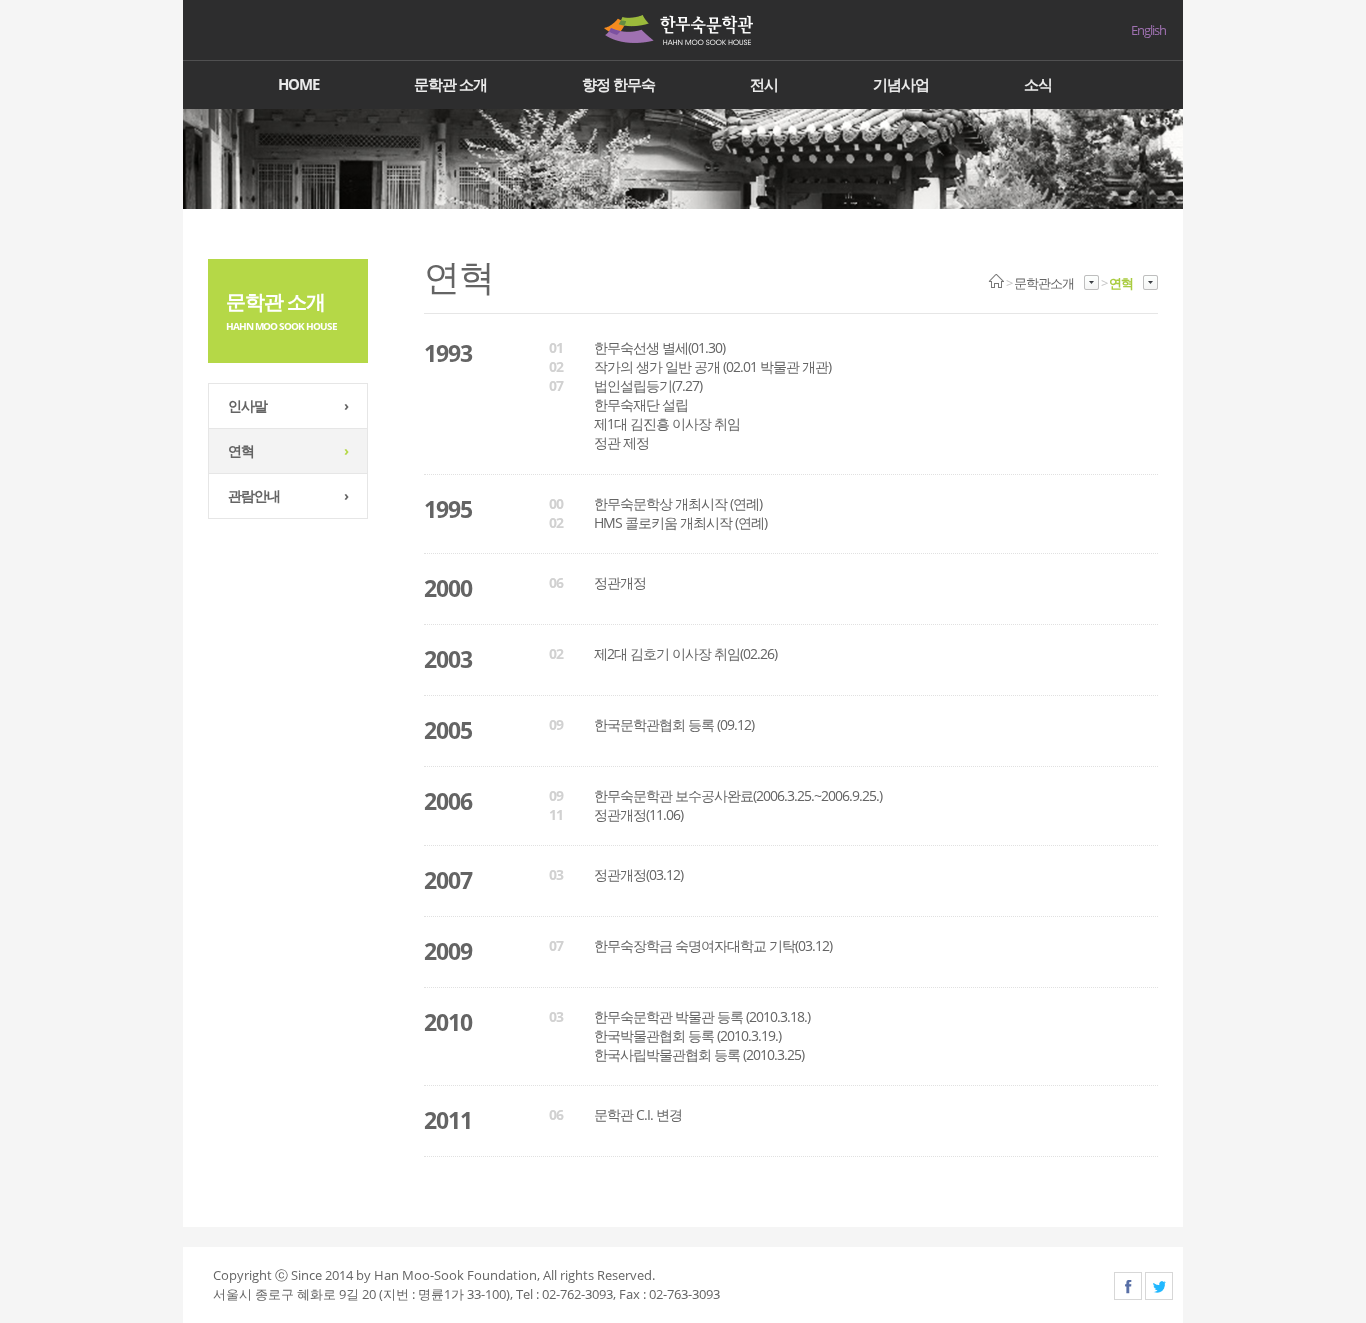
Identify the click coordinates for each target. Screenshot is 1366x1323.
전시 (764, 84)
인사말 (288, 405)
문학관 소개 (450, 84)
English (1148, 30)
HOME (298, 84)
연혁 (288, 450)
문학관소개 (1044, 283)
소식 (1038, 84)
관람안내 (288, 495)
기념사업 (901, 84)
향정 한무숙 (618, 84)
